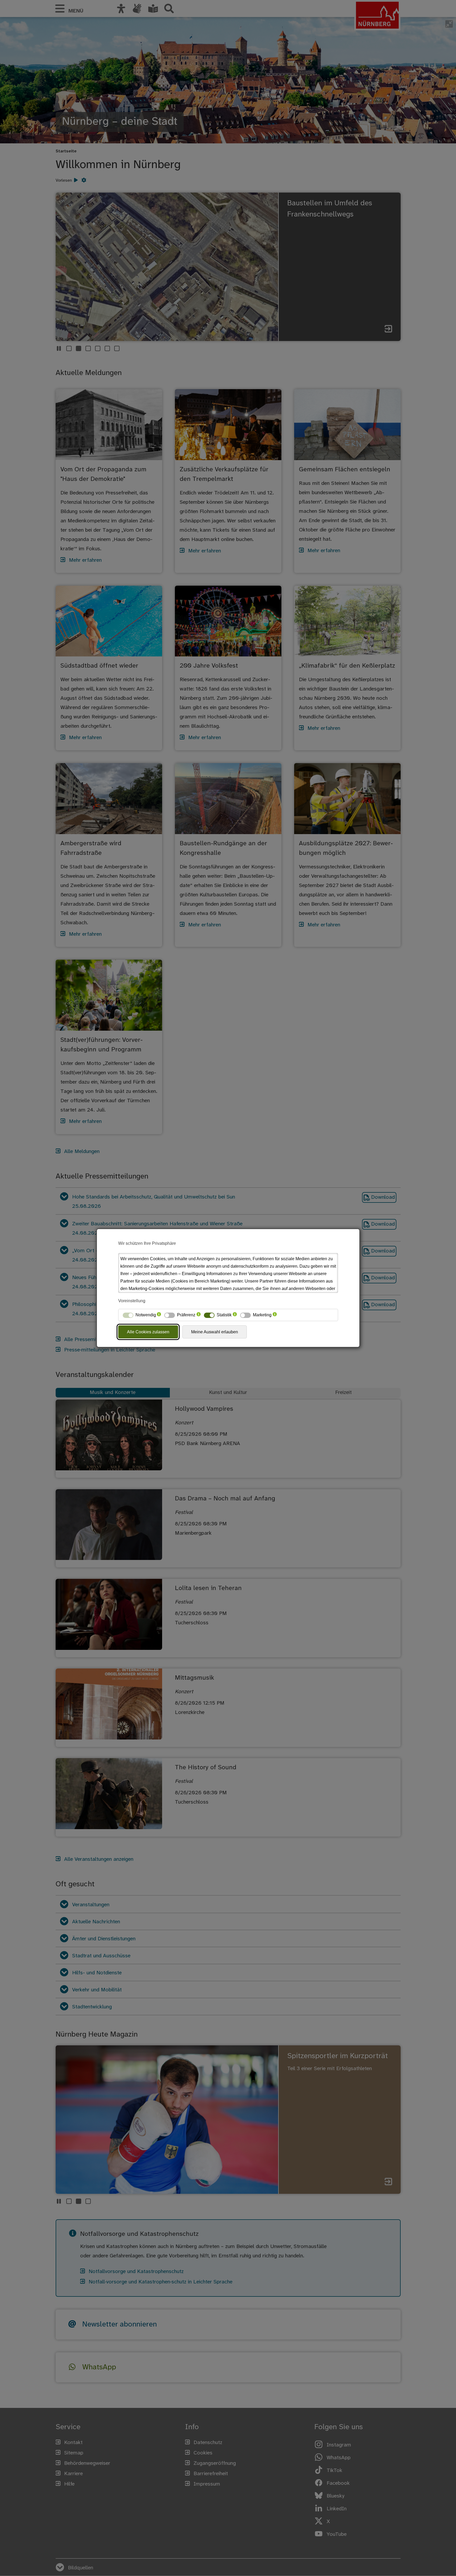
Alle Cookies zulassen (148, 1332)
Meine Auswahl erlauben (215, 1332)
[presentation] (159, 1315)
